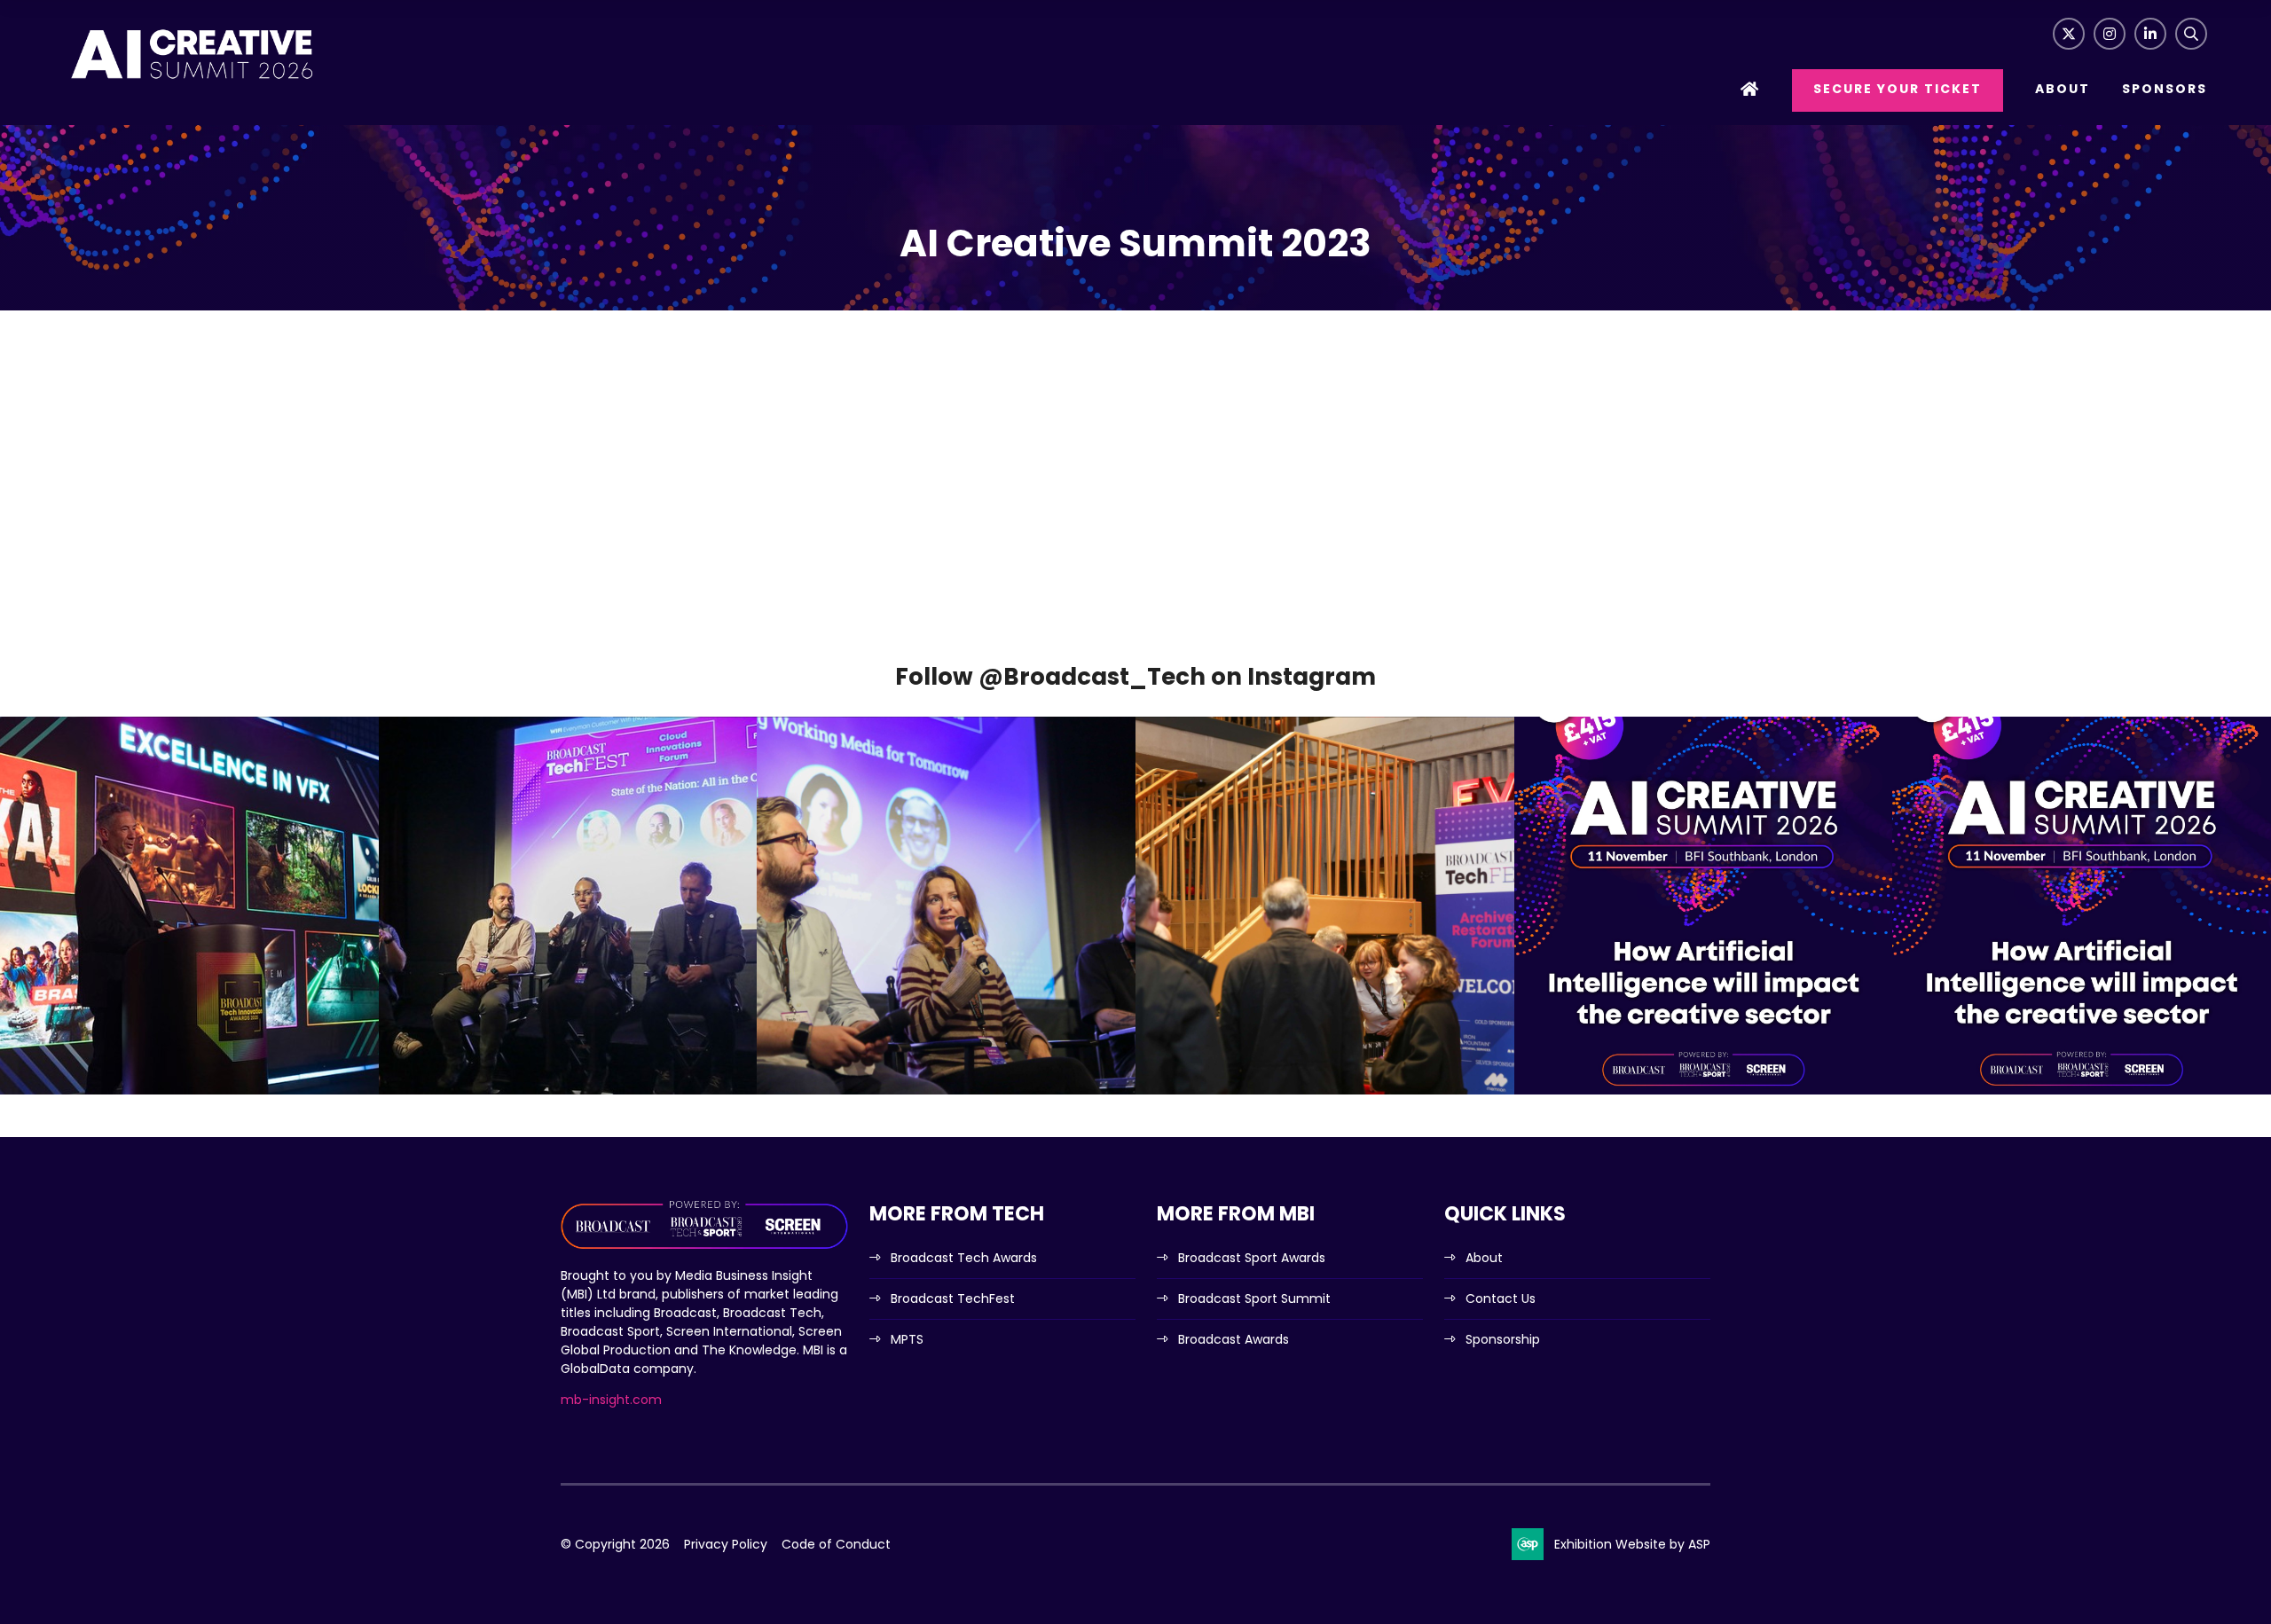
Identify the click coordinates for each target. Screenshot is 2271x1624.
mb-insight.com (611, 1400)
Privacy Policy (726, 1544)
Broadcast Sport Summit (1254, 1298)
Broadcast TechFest (953, 1298)
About (2063, 89)
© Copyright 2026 (615, 1544)
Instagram (2110, 34)
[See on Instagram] (189, 906)
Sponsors (2165, 89)
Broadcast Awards (1234, 1339)
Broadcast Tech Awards (964, 1258)
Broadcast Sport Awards (1252, 1258)
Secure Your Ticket (1898, 89)
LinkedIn (2150, 34)
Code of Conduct (836, 1544)
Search (2191, 34)
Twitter (2069, 34)
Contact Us (1501, 1298)
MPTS (907, 1339)
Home (1750, 91)
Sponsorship (1503, 1339)
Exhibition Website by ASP (1632, 1544)
